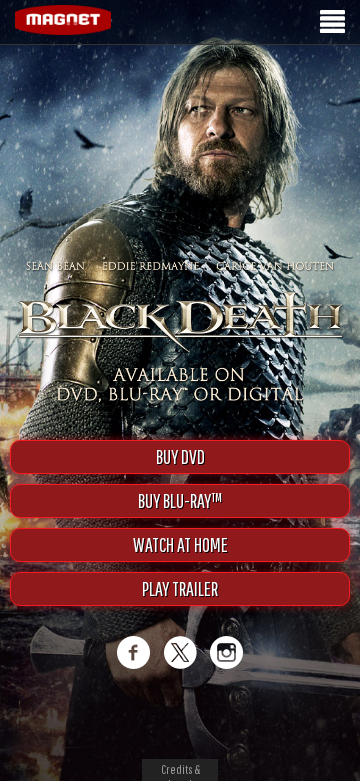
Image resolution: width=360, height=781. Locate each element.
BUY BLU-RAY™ (180, 500)
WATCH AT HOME (180, 544)
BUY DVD (180, 456)
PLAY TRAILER (180, 588)
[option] (180, 77)
